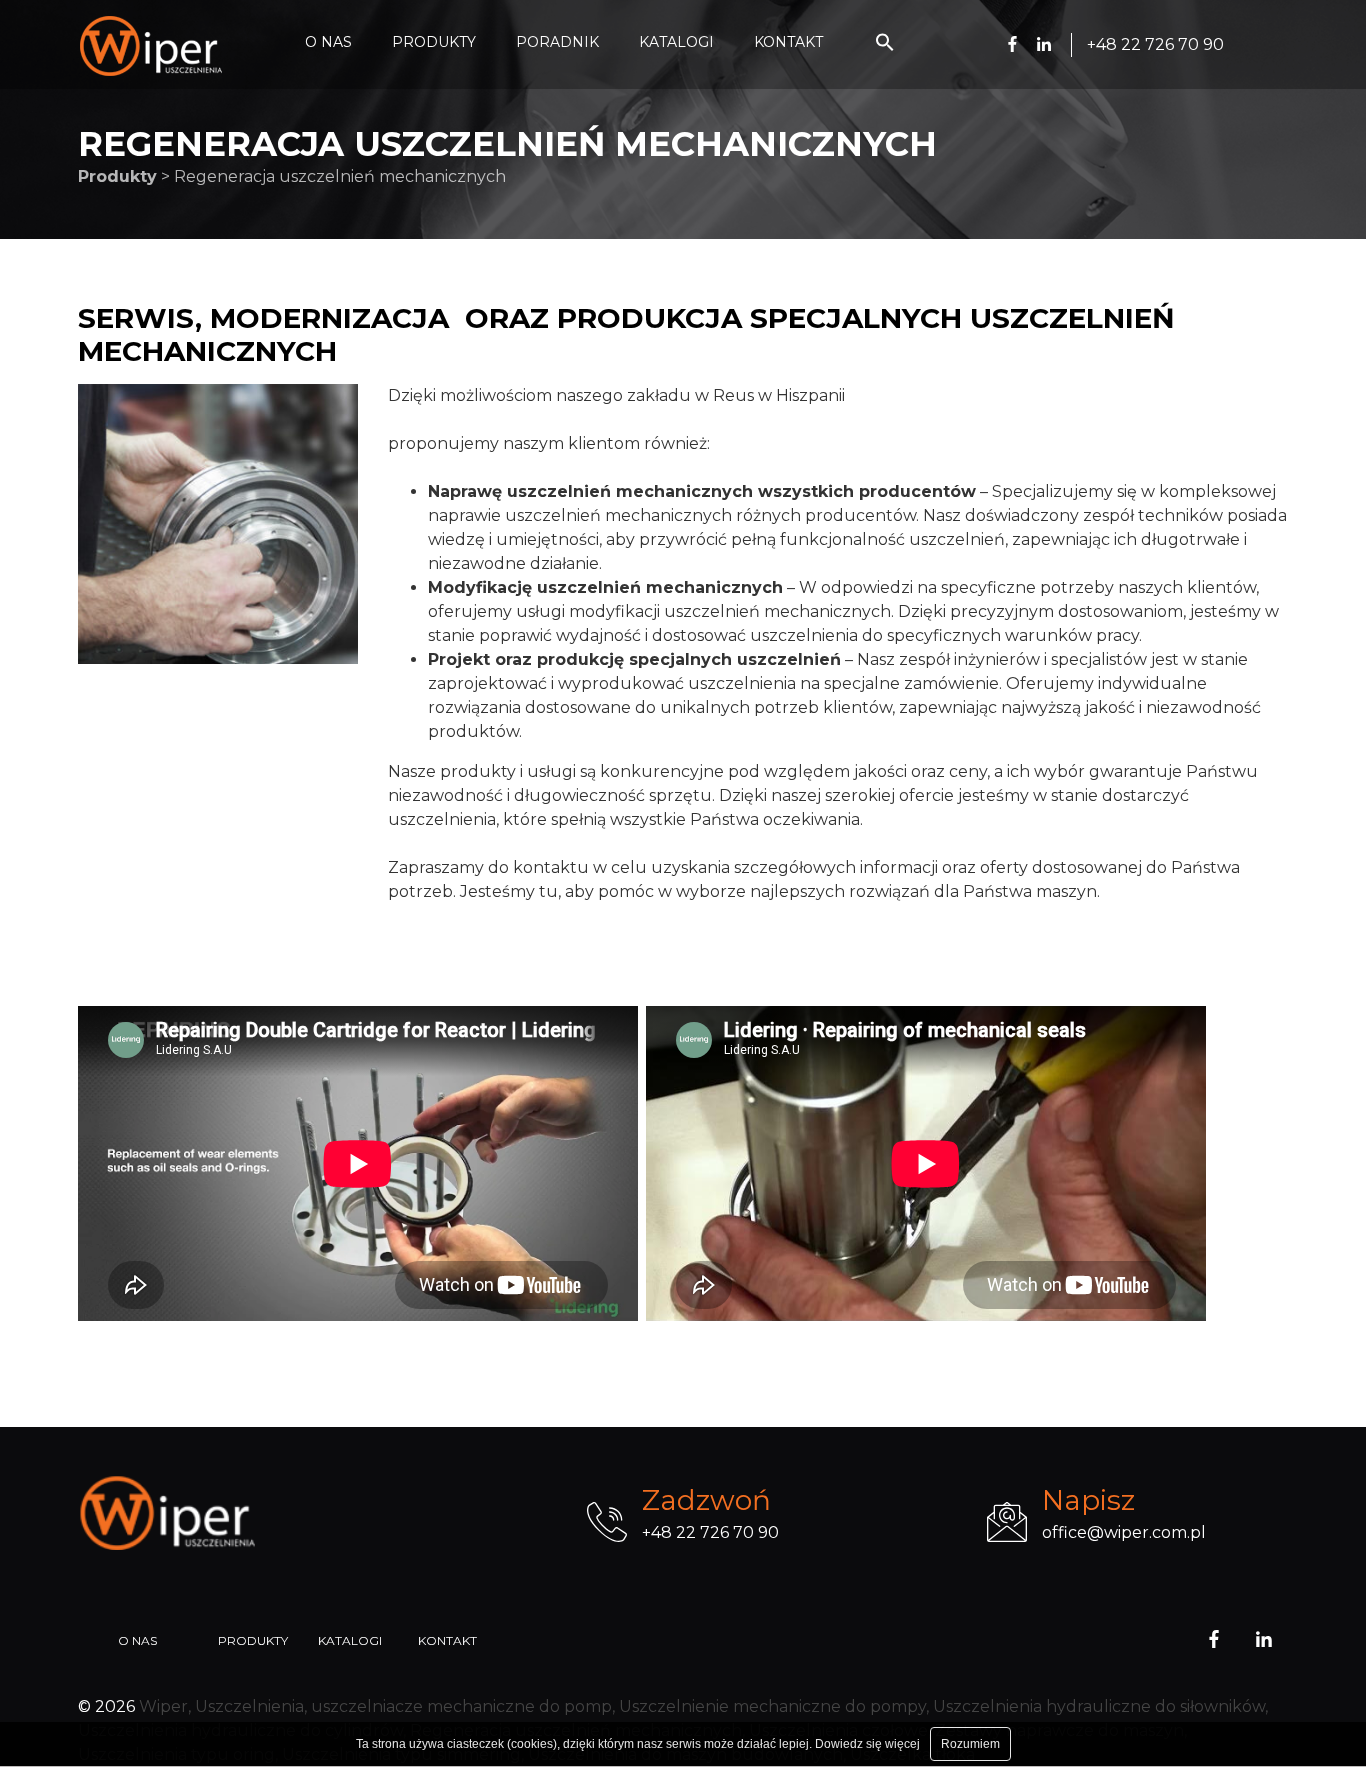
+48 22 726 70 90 (710, 1532)
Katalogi (350, 1640)
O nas (137, 1640)
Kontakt (447, 1640)
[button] (885, 46)
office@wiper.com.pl (1124, 1532)
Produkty (253, 1640)
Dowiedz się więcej (867, 1744)
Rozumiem (970, 1744)
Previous (63, 524)
